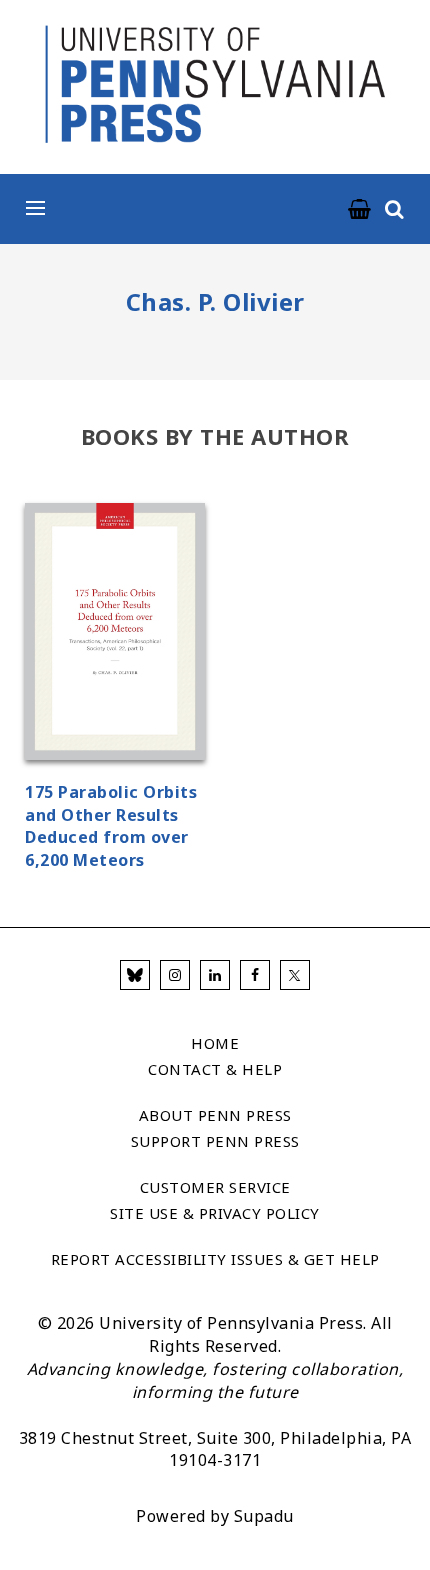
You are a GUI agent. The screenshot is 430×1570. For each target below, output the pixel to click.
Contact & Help (215, 1069)
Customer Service (215, 1187)
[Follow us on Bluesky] (135, 975)
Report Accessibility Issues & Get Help (215, 1259)
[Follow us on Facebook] (255, 975)
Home (215, 1043)
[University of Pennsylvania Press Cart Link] (360, 210)
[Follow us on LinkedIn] (215, 975)
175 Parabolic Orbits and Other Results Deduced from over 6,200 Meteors (111, 826)
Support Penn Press (215, 1141)
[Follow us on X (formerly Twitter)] (295, 975)
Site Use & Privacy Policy (215, 1213)
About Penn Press (215, 1115)
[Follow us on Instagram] (175, 975)
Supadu (264, 1516)
